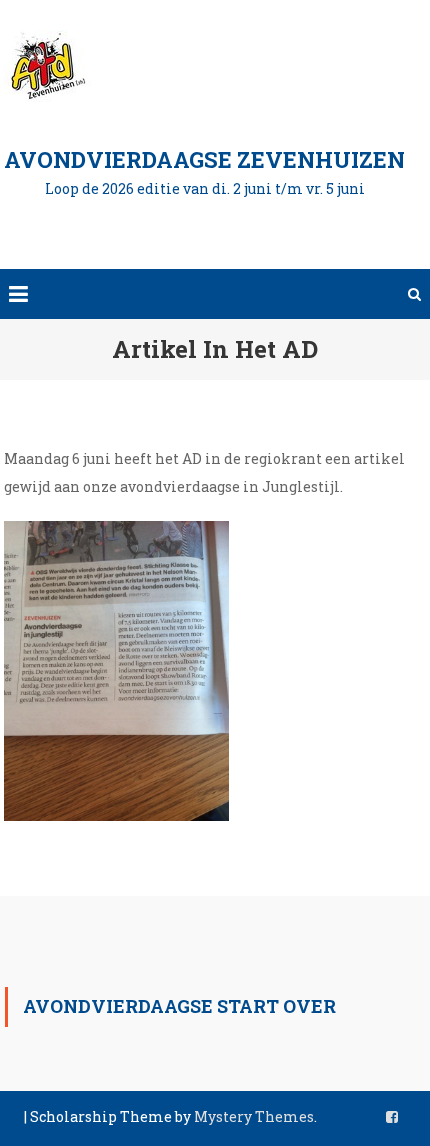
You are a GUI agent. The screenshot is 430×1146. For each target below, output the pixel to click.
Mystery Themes (254, 1116)
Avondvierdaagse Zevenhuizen (204, 159)
